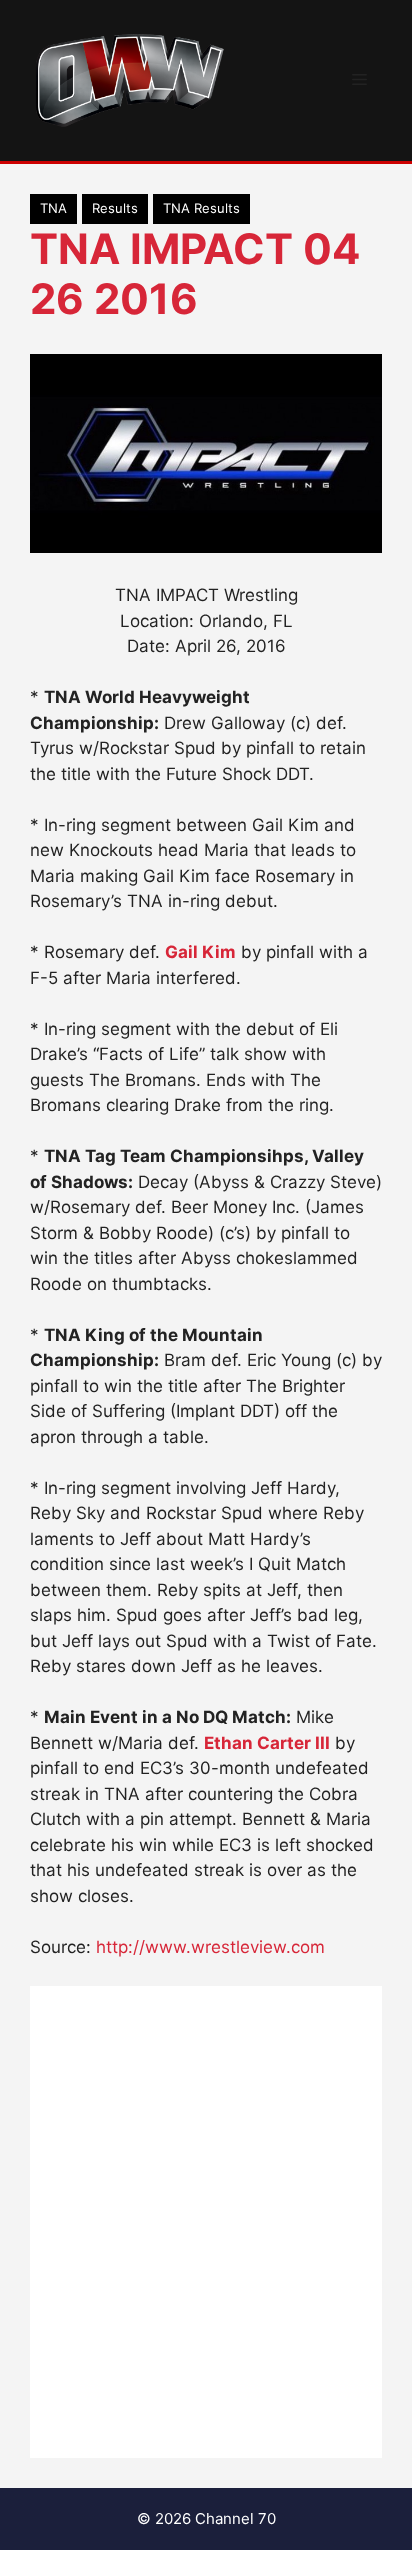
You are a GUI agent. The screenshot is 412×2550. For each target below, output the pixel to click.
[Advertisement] (206, 2222)
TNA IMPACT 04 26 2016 (195, 273)
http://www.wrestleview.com (210, 1947)
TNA (53, 208)
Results (115, 208)
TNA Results (201, 208)
